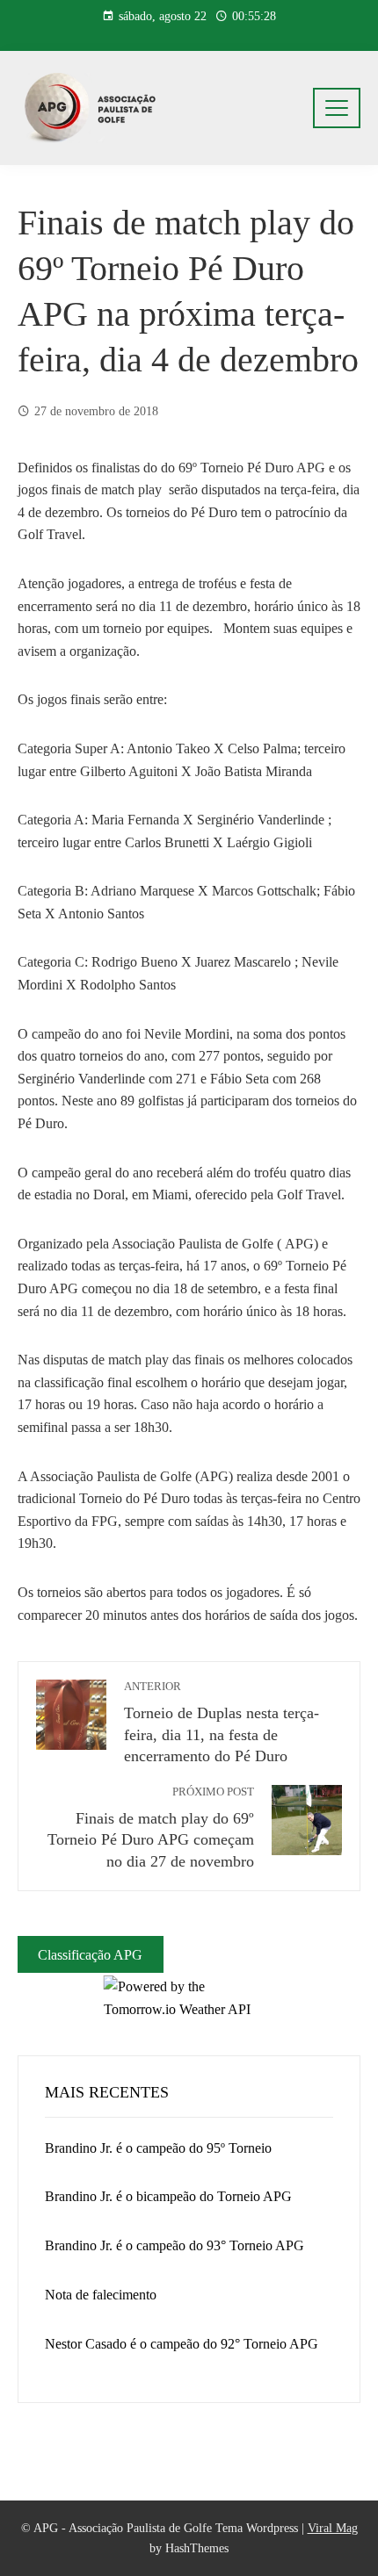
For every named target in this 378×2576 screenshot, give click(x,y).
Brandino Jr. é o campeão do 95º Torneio (158, 2148)
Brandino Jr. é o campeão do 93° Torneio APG (174, 2245)
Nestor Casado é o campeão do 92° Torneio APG (182, 2344)
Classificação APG (90, 1955)
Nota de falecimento (101, 2295)
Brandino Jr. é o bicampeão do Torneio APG (168, 2196)
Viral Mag (333, 2528)
